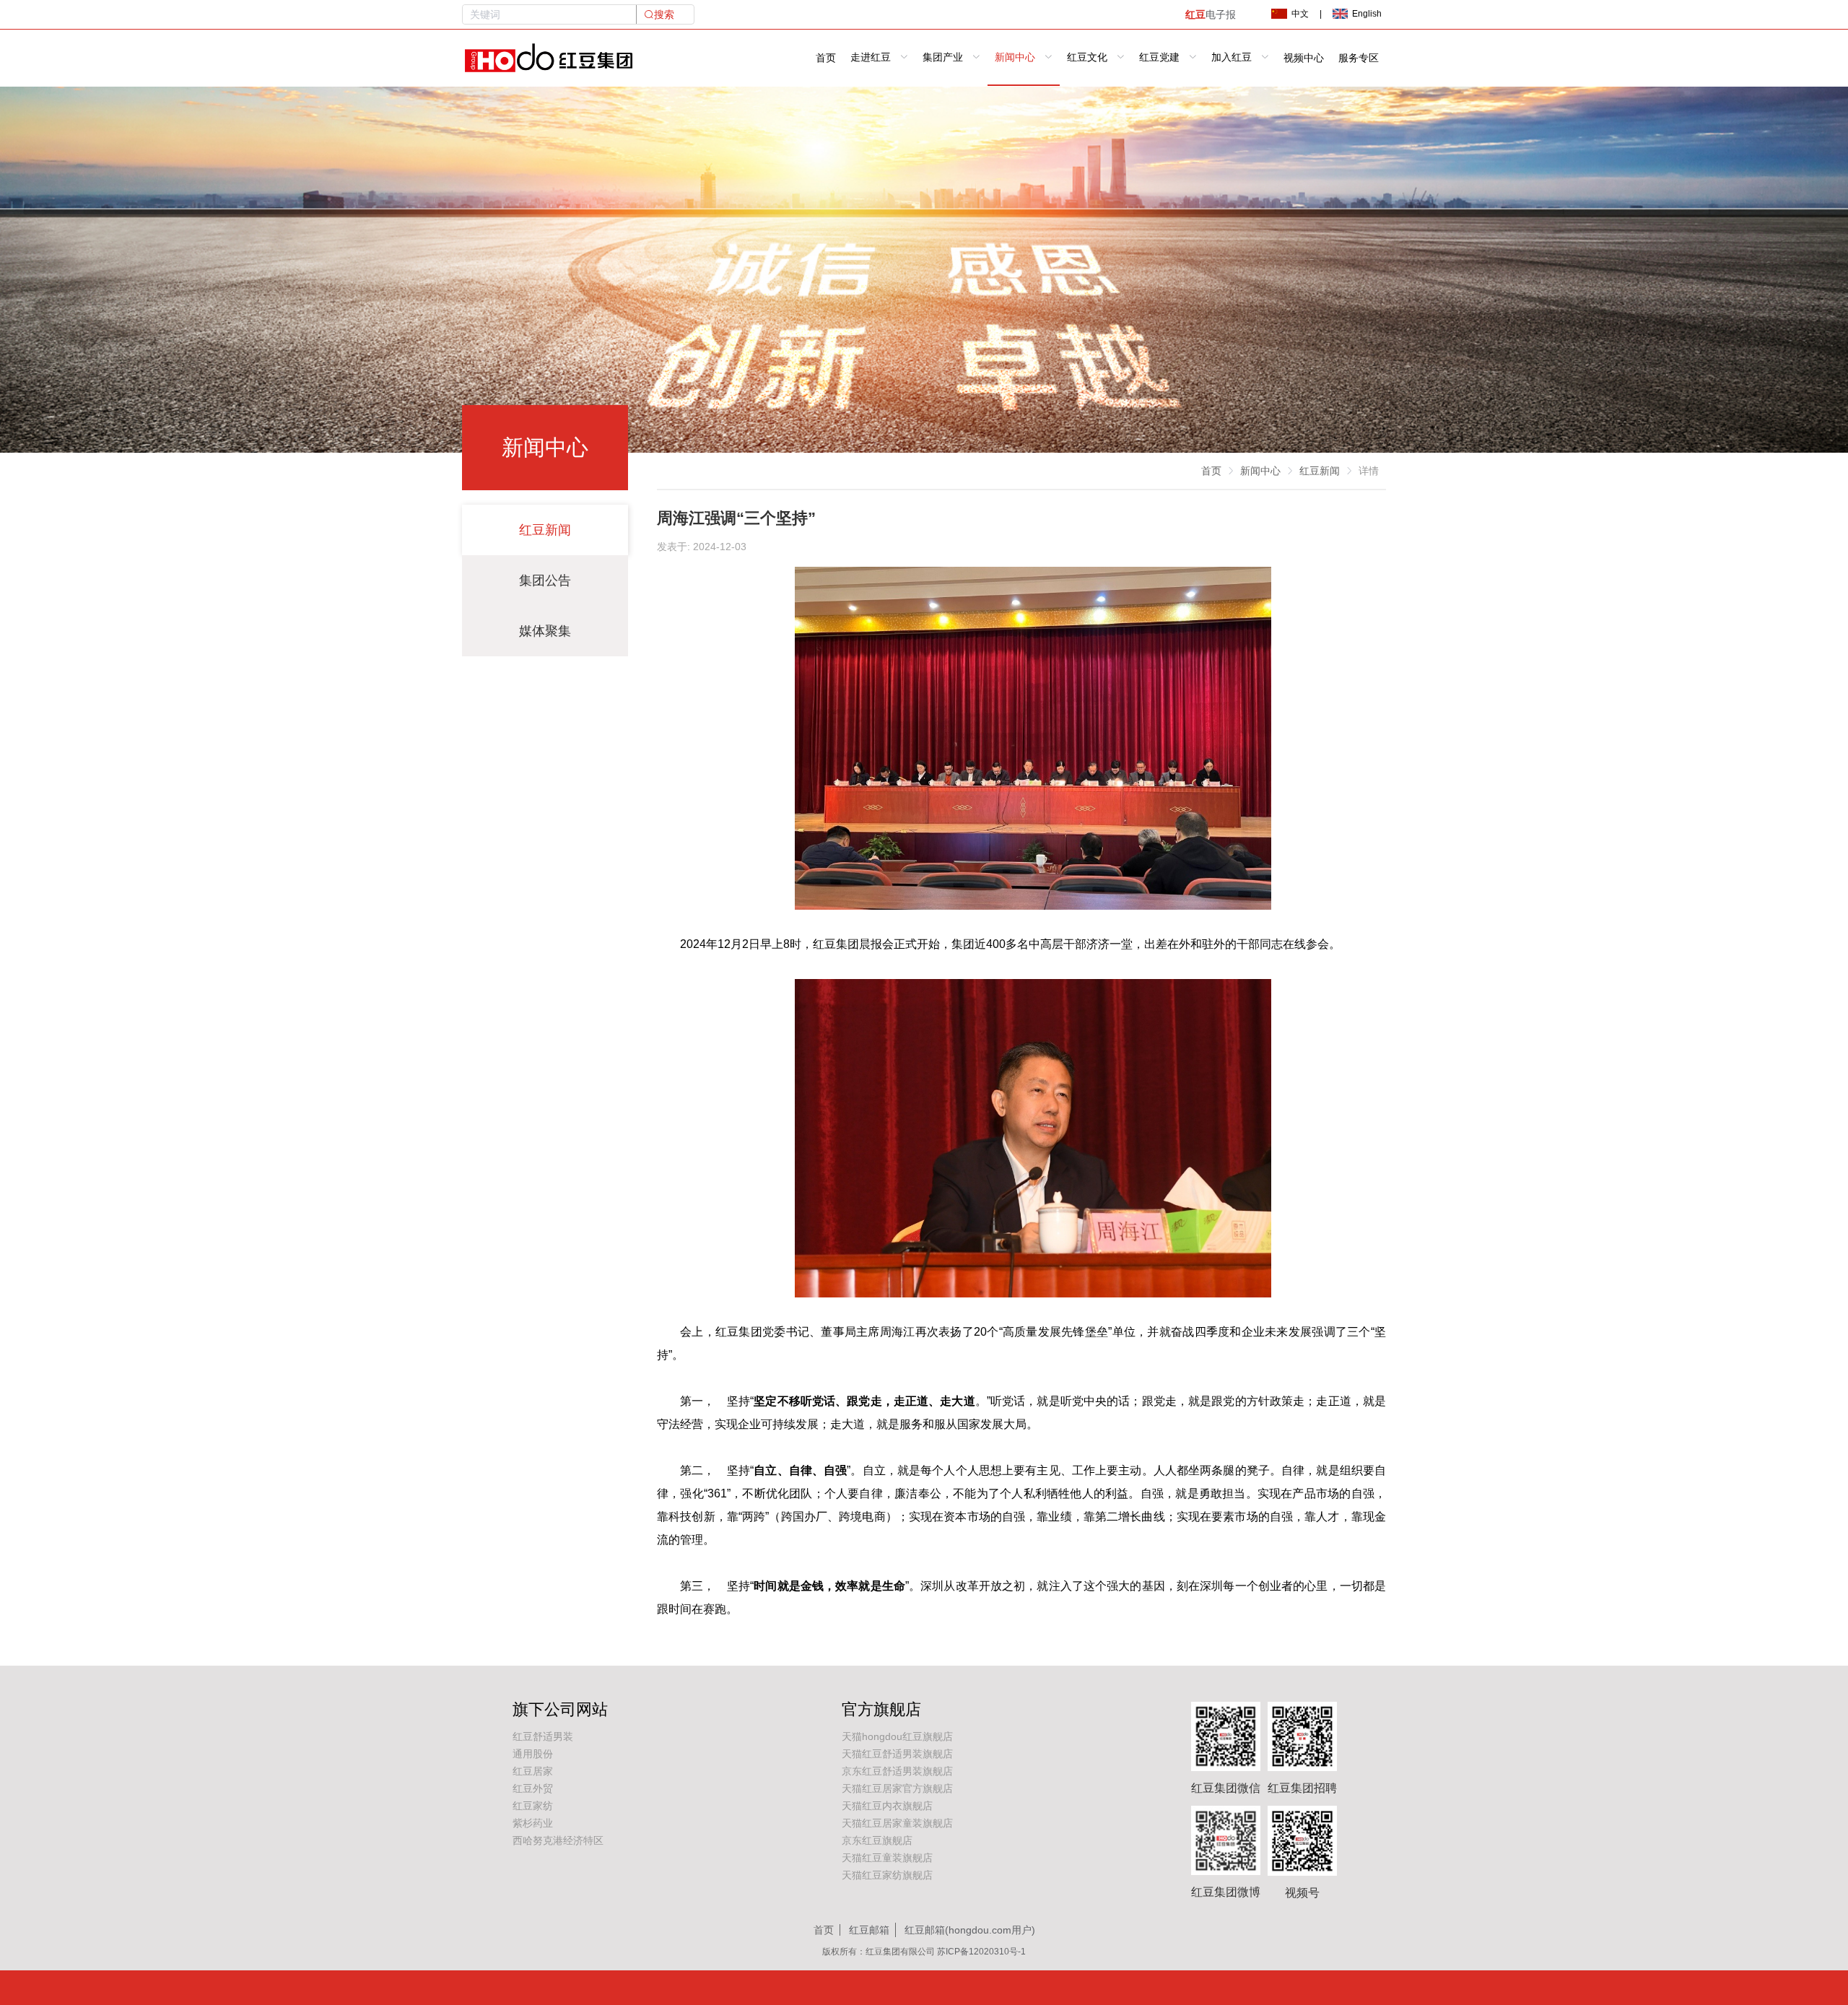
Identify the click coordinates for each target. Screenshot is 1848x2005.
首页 (826, 58)
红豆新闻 (545, 530)
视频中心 (1304, 58)
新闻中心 (1260, 471)
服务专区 (1359, 58)
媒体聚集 (545, 631)
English (1367, 14)
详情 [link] (1369, 471)
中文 (1300, 14)
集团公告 (545, 580)
